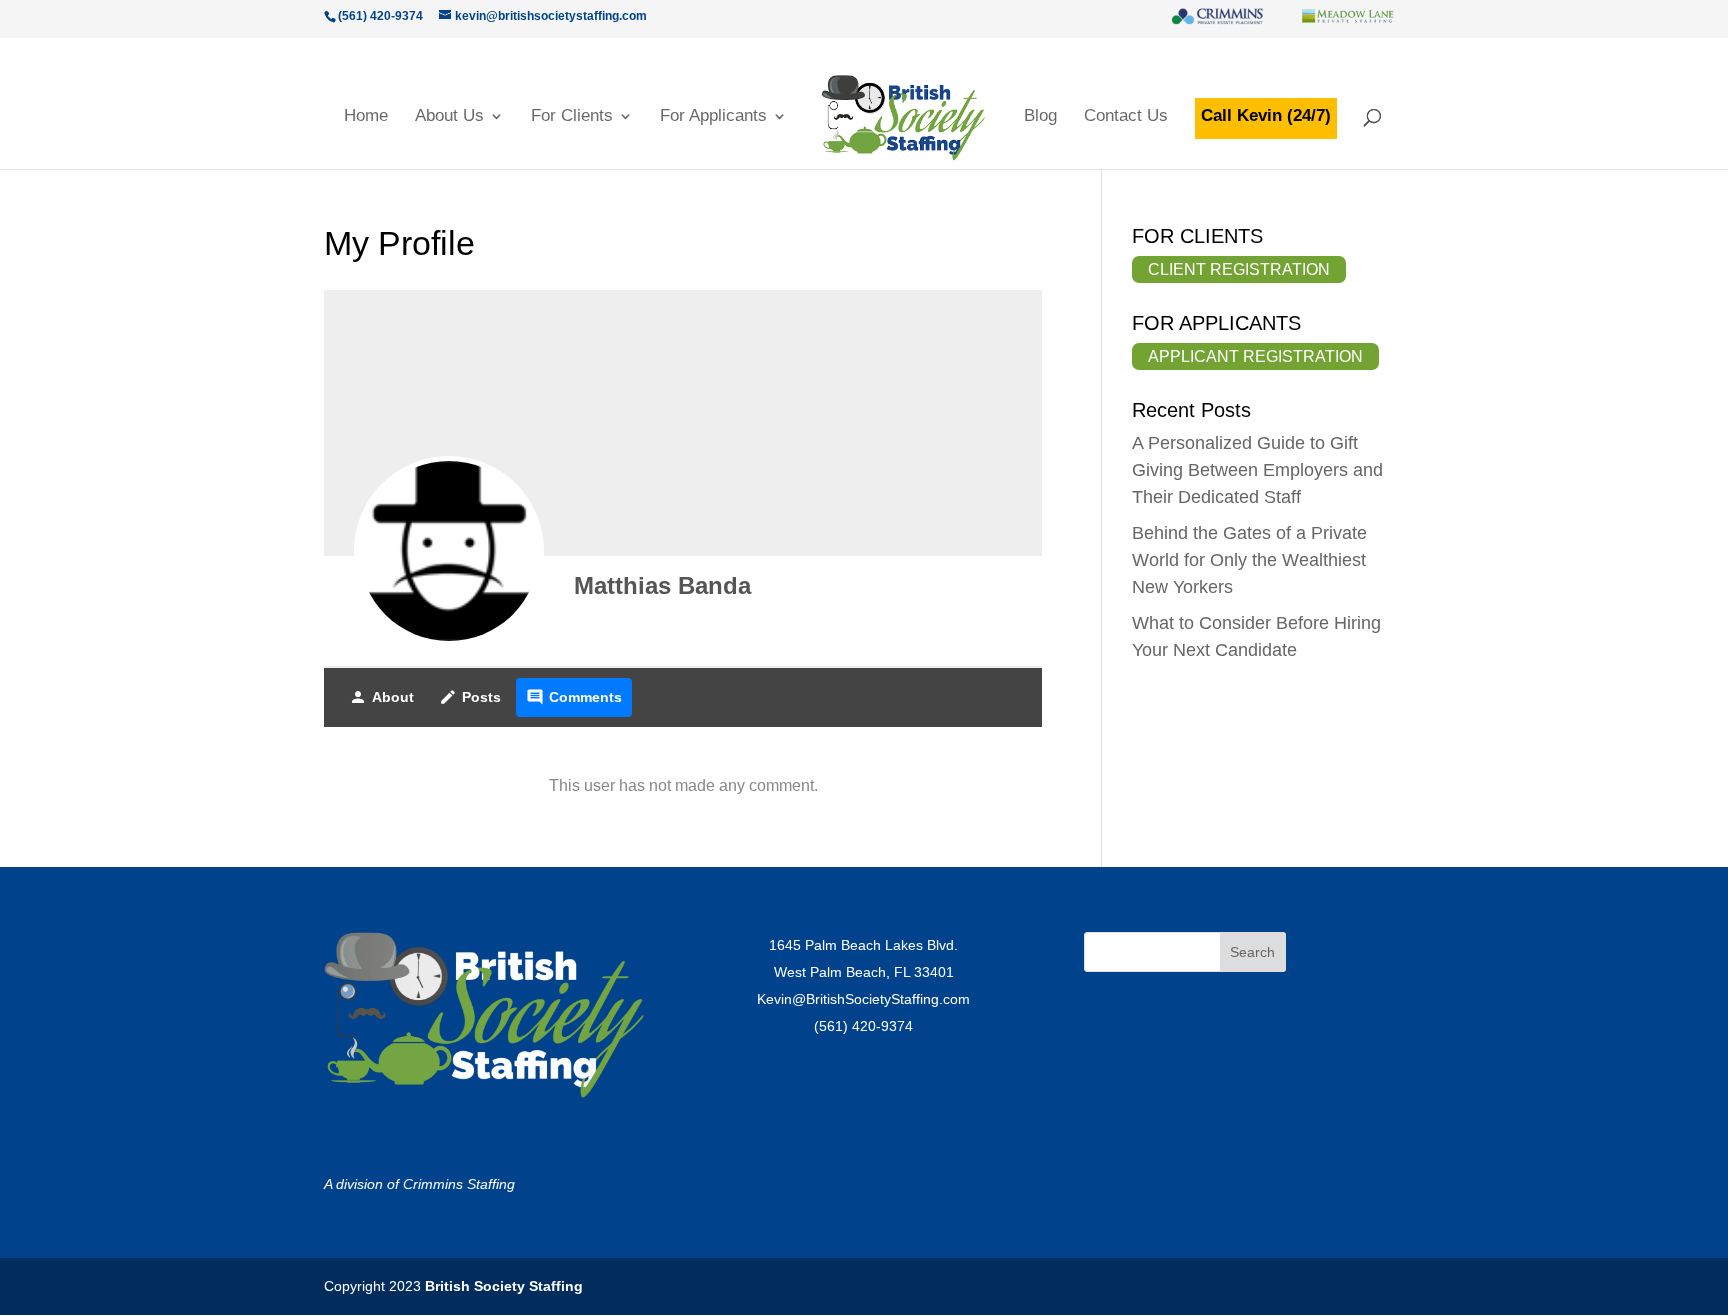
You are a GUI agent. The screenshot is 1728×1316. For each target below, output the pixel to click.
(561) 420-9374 (863, 1026)
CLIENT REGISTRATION (1239, 269)
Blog (1040, 117)
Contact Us (1126, 117)
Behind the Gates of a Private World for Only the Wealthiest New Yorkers (1249, 560)
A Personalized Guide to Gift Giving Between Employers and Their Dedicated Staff (1257, 470)
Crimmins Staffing (459, 1184)
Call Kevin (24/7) (1266, 115)
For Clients (572, 117)
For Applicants (713, 117)
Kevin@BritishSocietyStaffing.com (863, 999)
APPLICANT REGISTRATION (1255, 356)
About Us (449, 117)
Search (1252, 952)
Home (366, 117)
